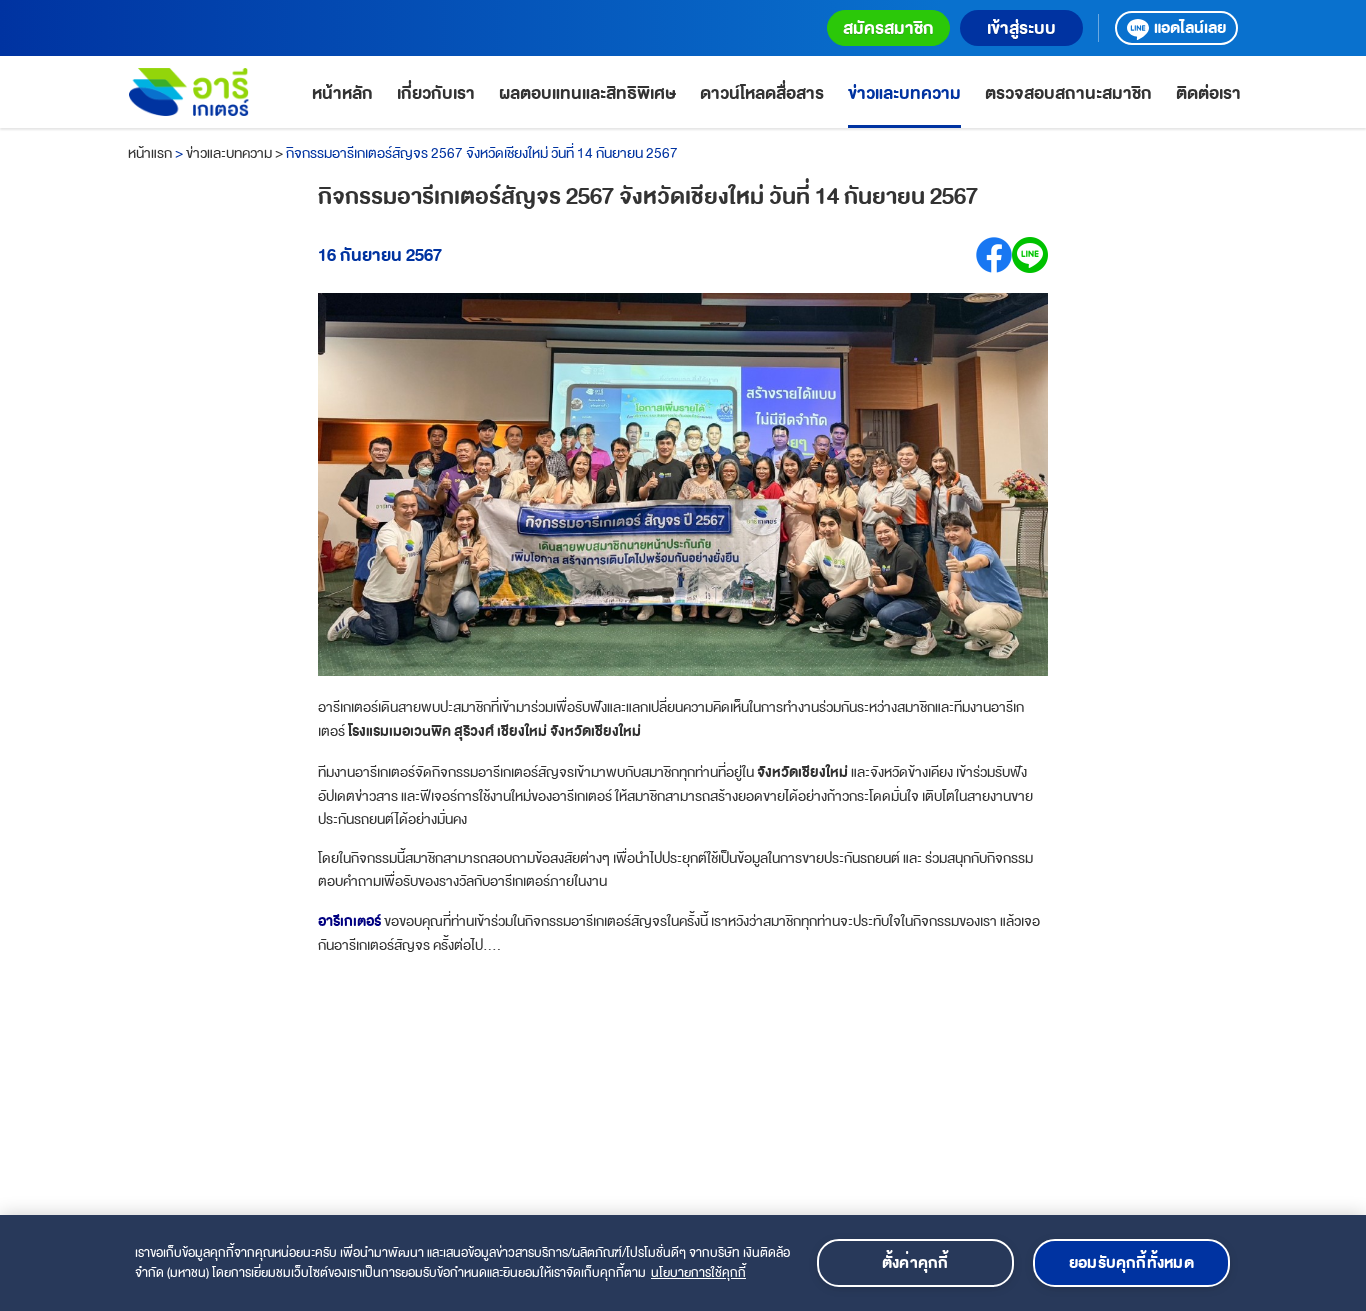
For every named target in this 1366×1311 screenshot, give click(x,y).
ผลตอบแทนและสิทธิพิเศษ (587, 93)
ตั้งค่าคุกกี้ (915, 1263)
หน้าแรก (150, 153)
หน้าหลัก (342, 93)
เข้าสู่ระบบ (1021, 28)
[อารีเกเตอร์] (189, 92)
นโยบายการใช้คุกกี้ (698, 1273)
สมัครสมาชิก (888, 28)
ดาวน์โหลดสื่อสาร (762, 93)
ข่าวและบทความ (904, 93)
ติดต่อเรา (1208, 93)
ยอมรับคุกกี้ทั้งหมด (1131, 1263)
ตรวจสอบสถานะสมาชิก (1068, 93)
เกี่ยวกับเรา (436, 93)
